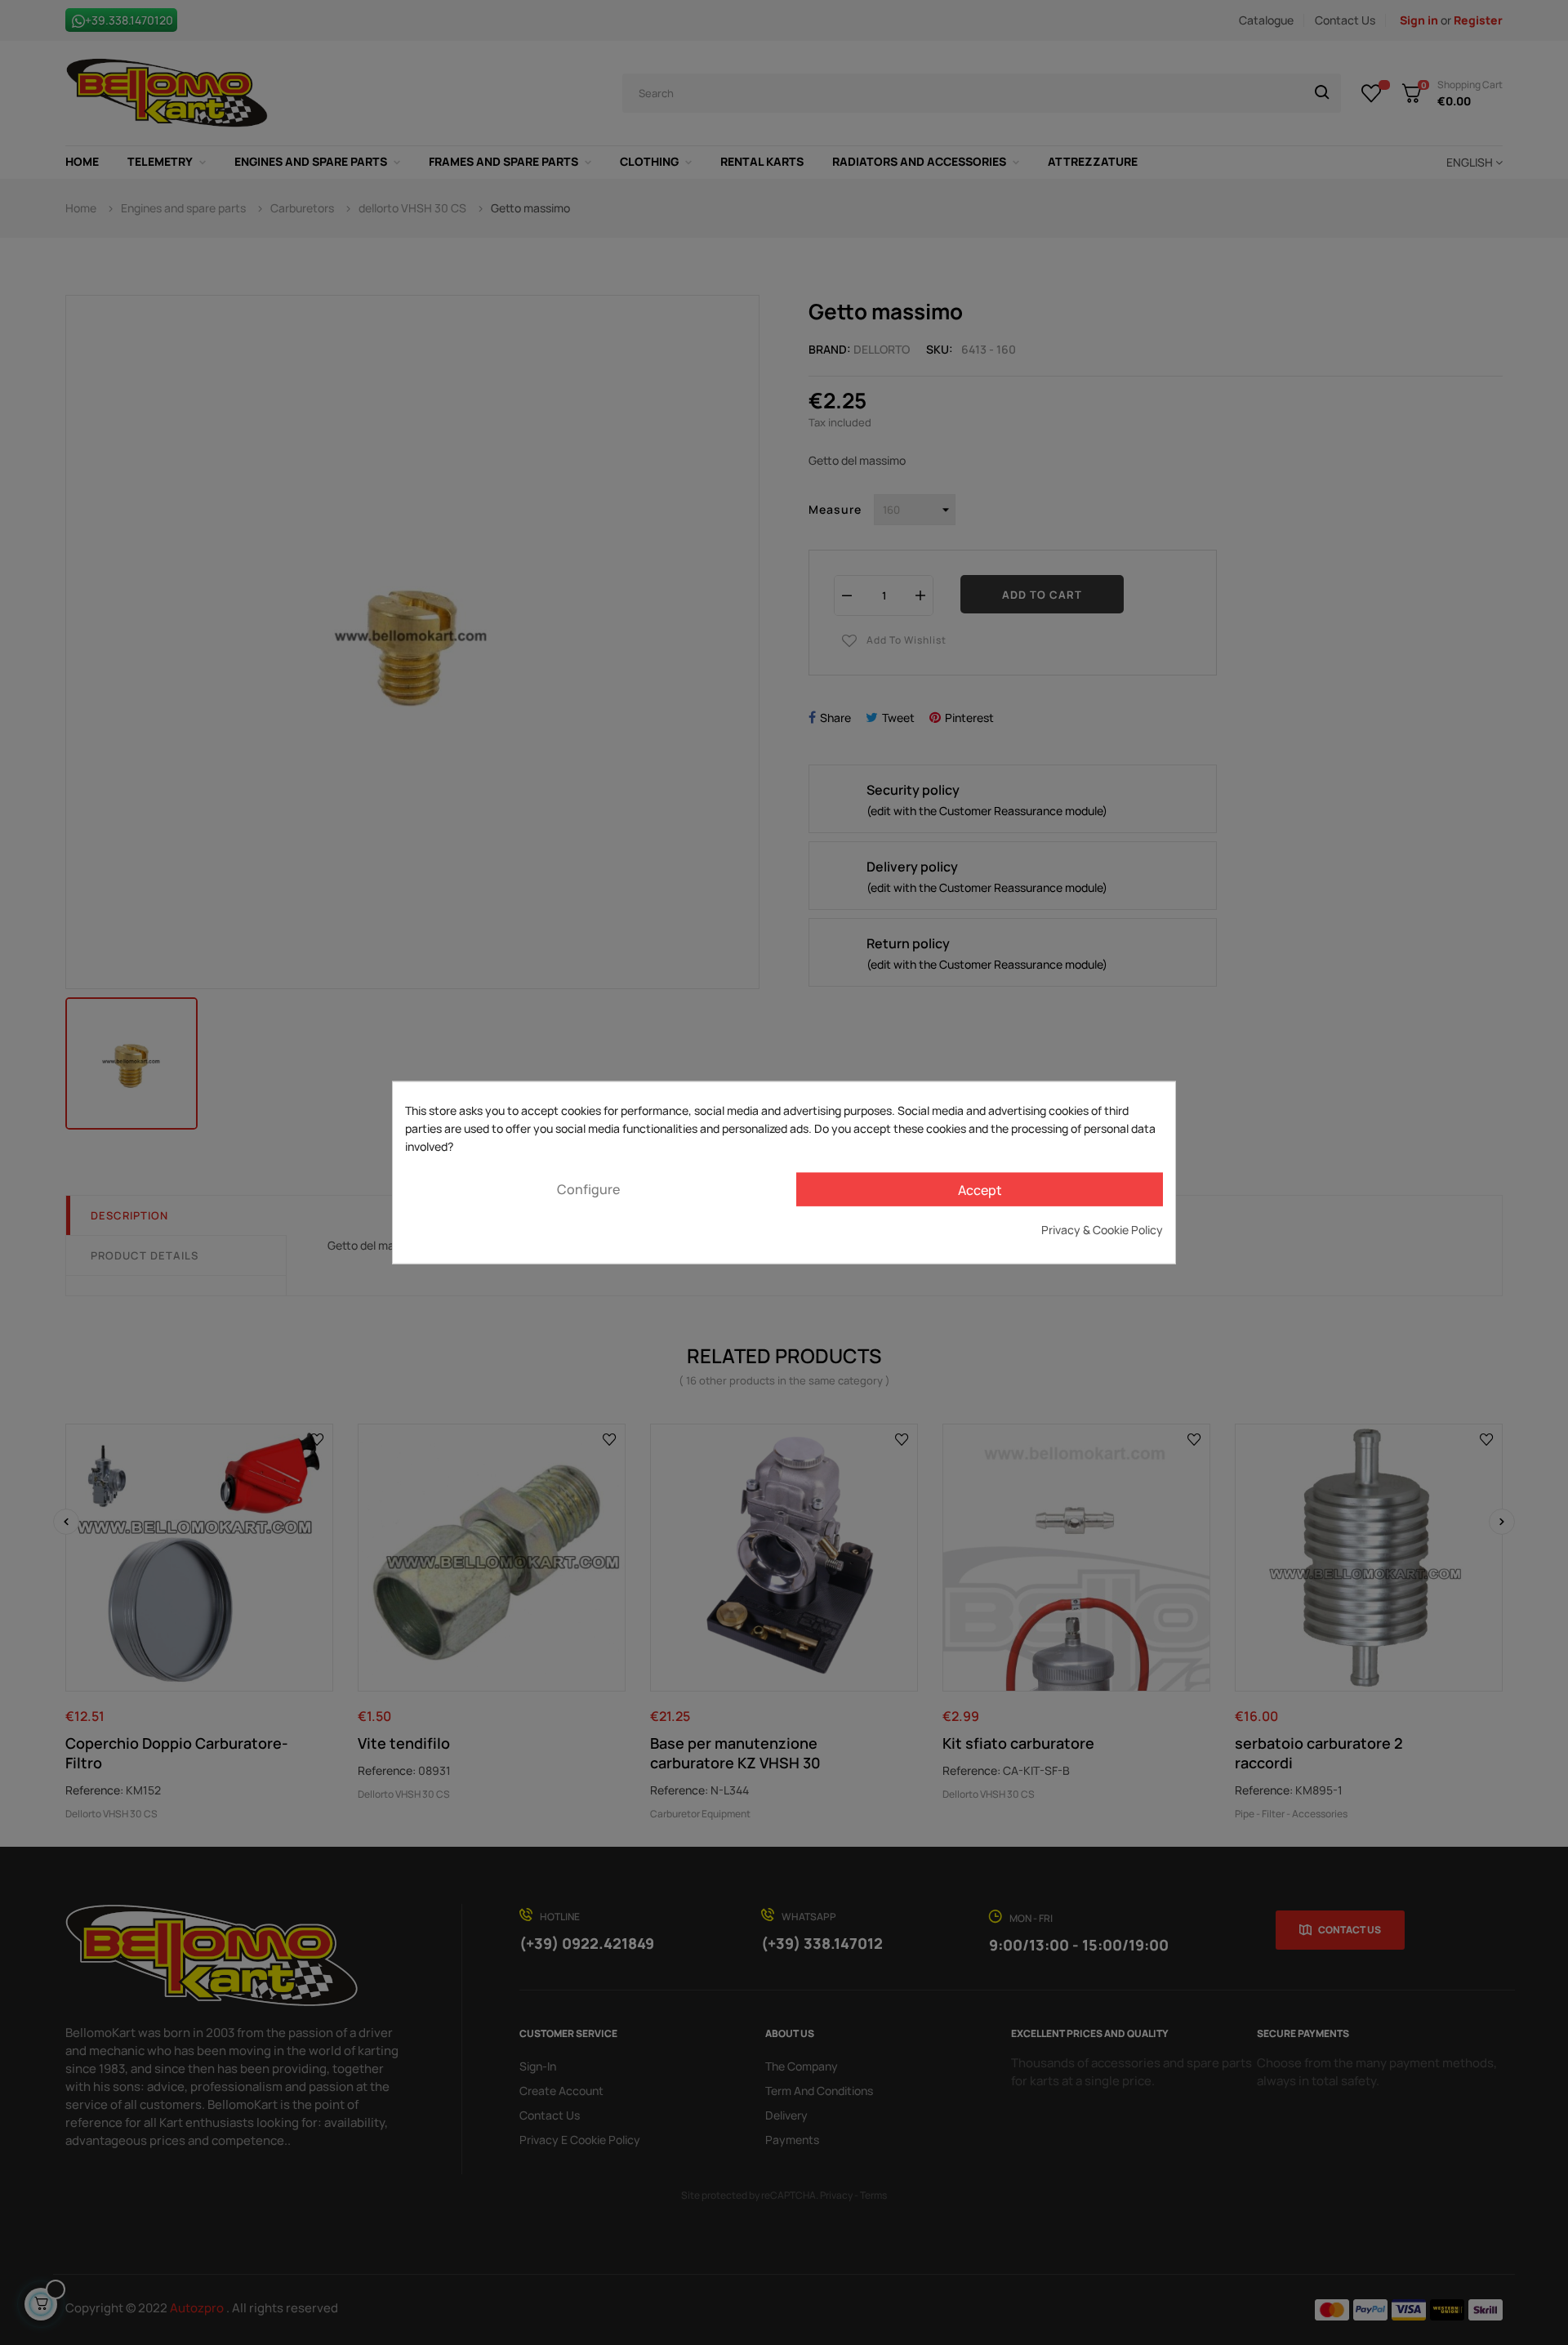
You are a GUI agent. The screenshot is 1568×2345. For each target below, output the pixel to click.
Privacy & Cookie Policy (1102, 1230)
